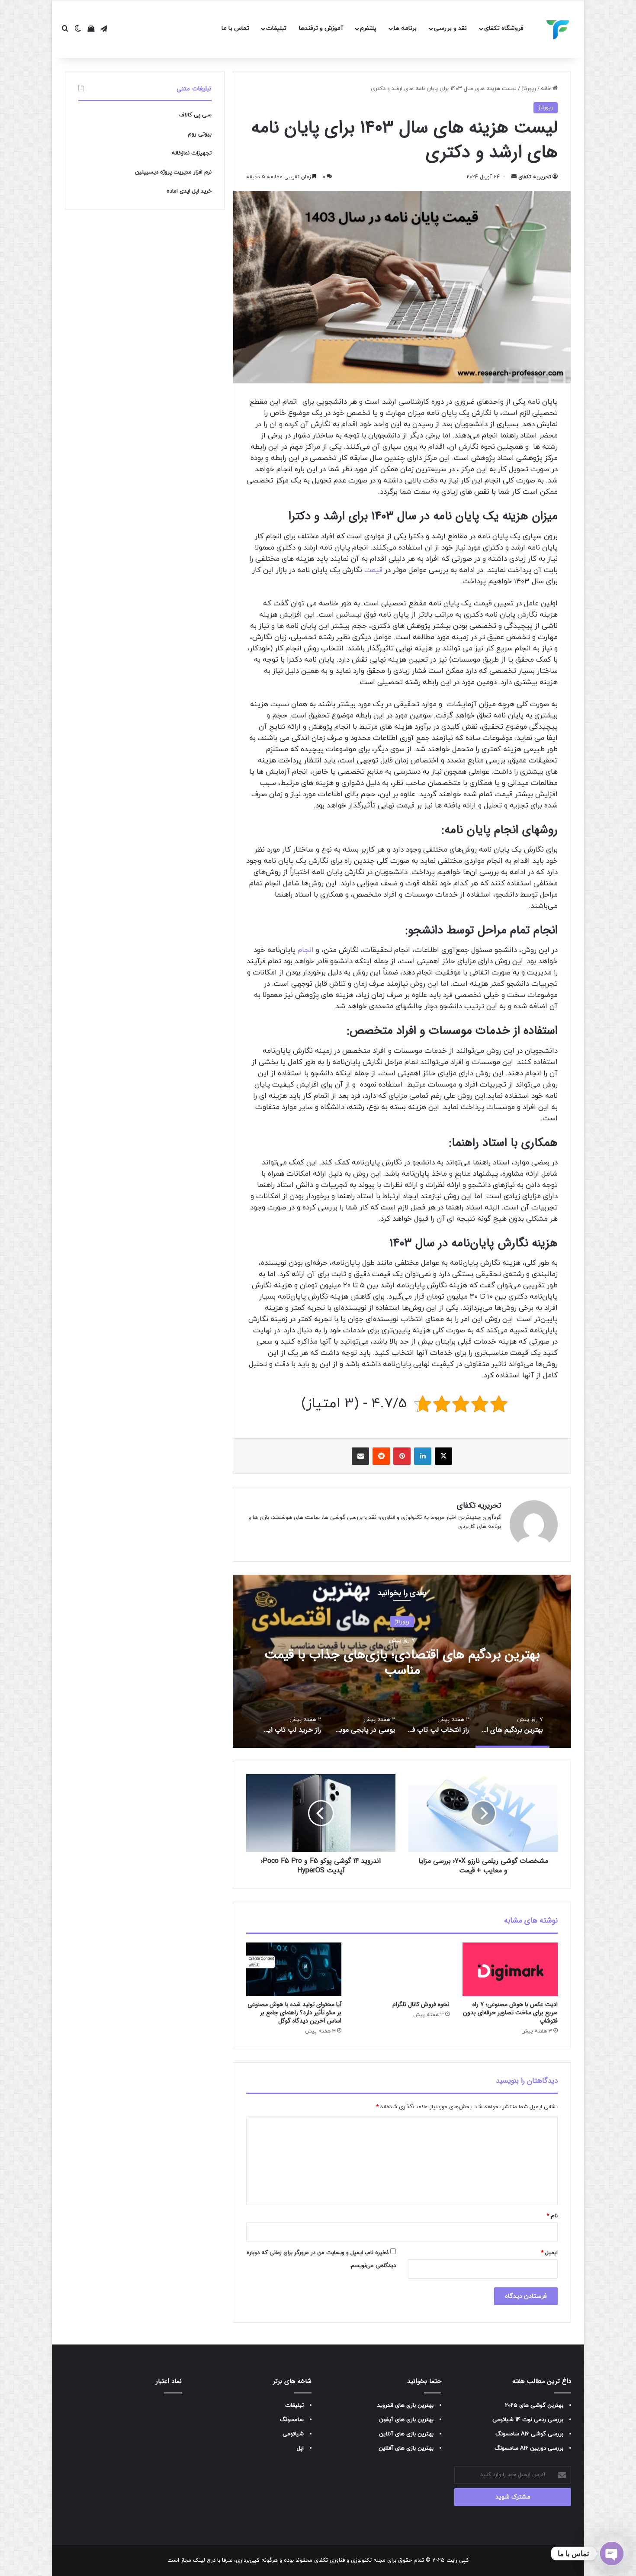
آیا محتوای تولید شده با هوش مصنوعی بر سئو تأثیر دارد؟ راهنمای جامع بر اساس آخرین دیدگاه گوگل (294, 2013)
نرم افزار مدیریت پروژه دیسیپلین (173, 172)
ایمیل (549, 2253)
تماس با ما (235, 28)
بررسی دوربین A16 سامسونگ (529, 2448)
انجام (307, 950)
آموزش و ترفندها (321, 28)
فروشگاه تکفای (504, 28)
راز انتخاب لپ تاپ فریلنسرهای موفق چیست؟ (402, 1662)
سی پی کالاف (195, 115)
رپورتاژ (529, 89)
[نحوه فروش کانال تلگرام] (402, 1969)
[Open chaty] (612, 2553)
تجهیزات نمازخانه (192, 153)
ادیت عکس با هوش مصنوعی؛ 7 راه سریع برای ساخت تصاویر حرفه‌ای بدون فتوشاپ (510, 2013)
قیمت (373, 570)
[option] (402, 1661)
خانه (547, 89)
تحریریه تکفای (535, 177)
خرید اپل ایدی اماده (189, 191)
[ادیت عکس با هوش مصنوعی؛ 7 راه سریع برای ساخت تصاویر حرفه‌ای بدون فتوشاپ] (510, 1969)
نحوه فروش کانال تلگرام (421, 2004)
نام (552, 2216)
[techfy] (558, 29)
